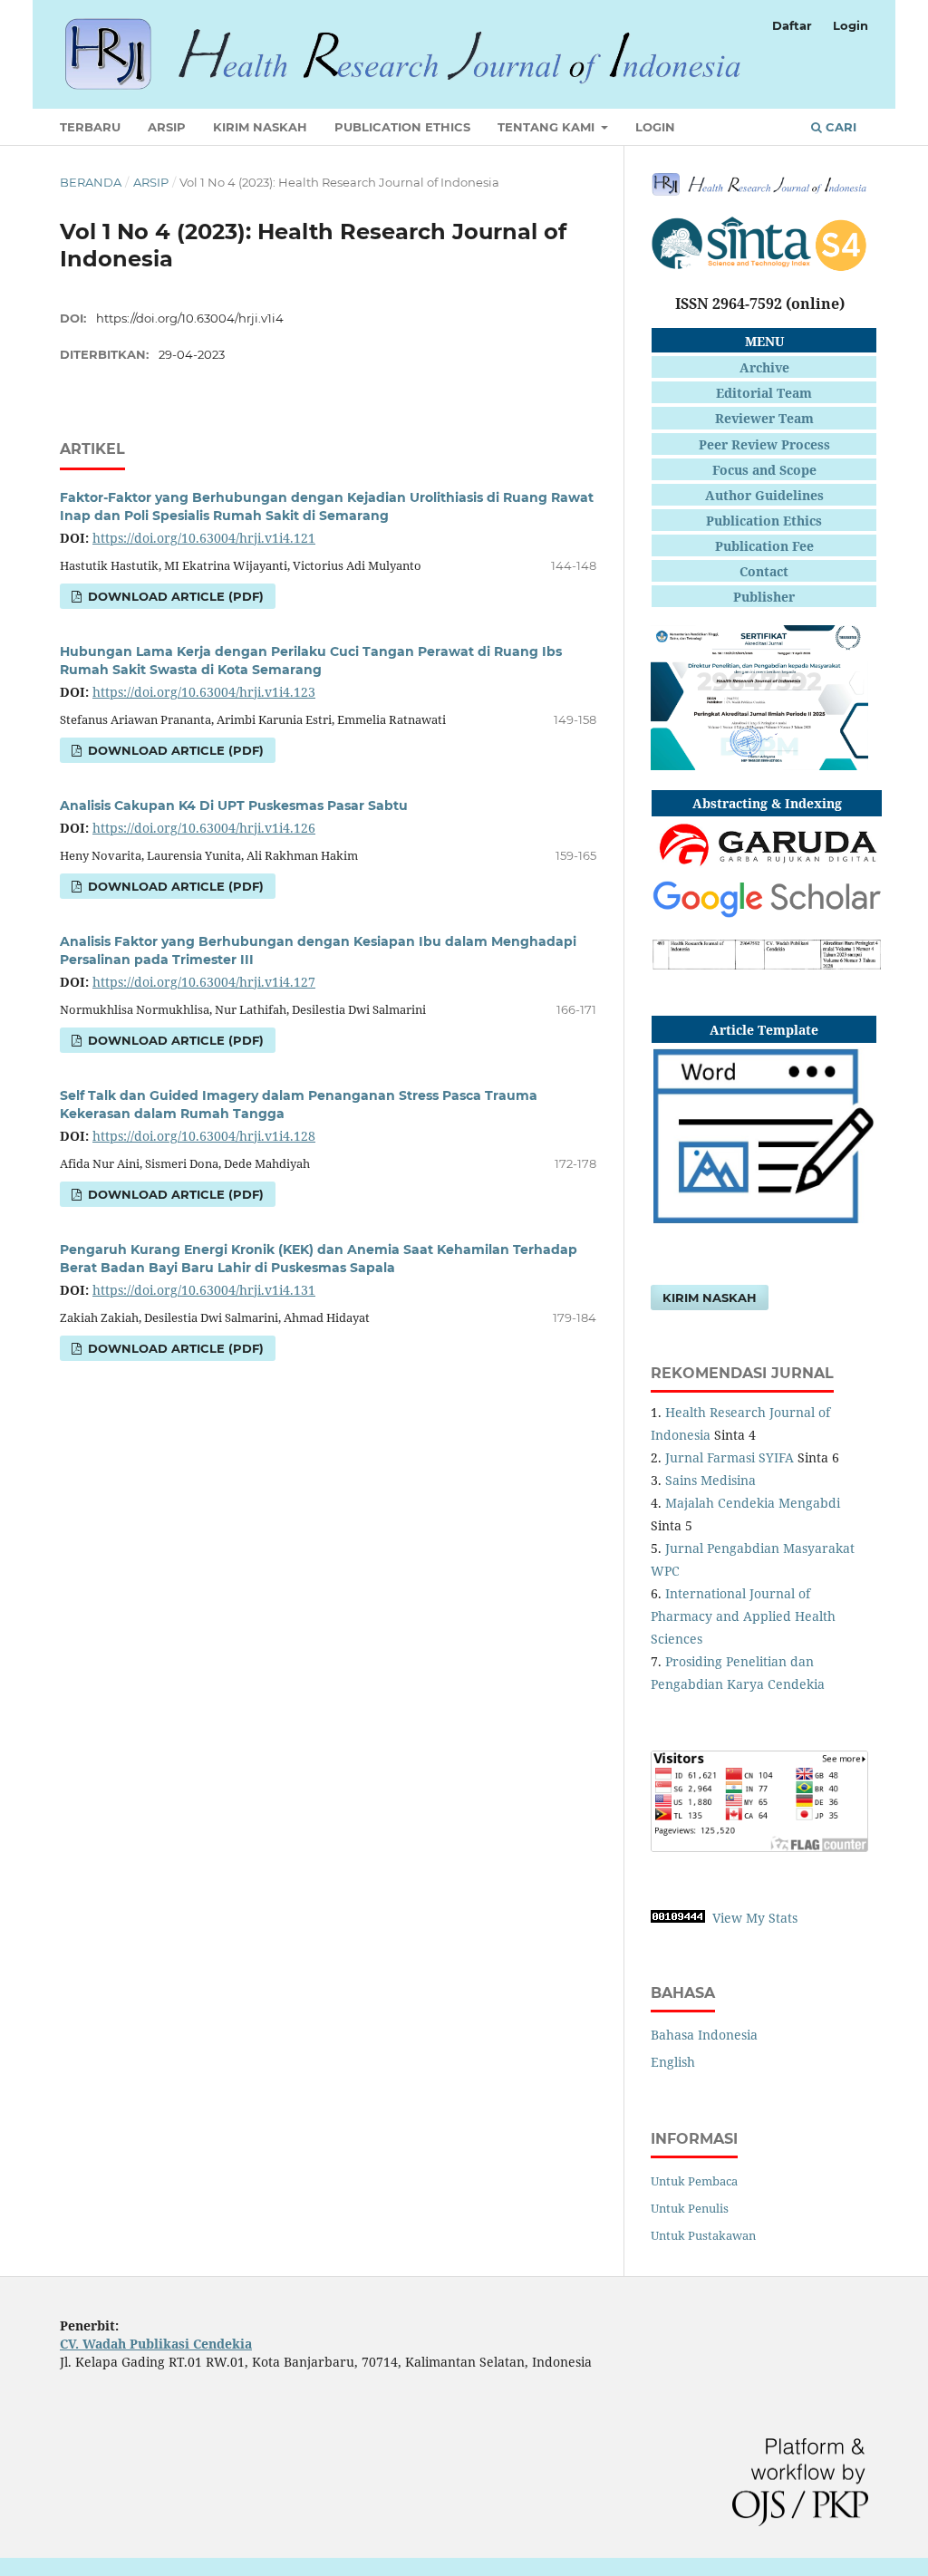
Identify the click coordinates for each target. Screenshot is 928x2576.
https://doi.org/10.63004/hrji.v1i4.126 (204, 828)
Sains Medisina (710, 1480)
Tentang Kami (548, 127)
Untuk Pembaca (694, 2181)
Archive (764, 367)
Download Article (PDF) (174, 596)
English (673, 2062)
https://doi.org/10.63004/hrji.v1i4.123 (204, 692)
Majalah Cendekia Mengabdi (753, 1503)
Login (655, 127)
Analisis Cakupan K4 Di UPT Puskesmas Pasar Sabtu (234, 806)
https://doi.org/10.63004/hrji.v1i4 (190, 318)
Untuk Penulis (690, 2208)
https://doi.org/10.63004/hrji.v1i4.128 (204, 1136)
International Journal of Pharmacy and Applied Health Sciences (743, 1616)
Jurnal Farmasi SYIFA (730, 1457)
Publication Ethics (402, 127)
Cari (839, 127)
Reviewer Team (764, 418)
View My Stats (755, 1918)
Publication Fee (764, 546)
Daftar (792, 25)
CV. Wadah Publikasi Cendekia (156, 2344)
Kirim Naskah (260, 127)
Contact (764, 571)
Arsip (167, 127)
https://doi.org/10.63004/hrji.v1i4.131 (204, 1290)
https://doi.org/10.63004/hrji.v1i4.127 (204, 982)
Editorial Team (764, 393)
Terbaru (90, 127)
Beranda (91, 182)
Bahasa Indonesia (704, 2035)
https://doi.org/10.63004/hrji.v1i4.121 (204, 538)
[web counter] (678, 1918)
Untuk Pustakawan (703, 2235)
